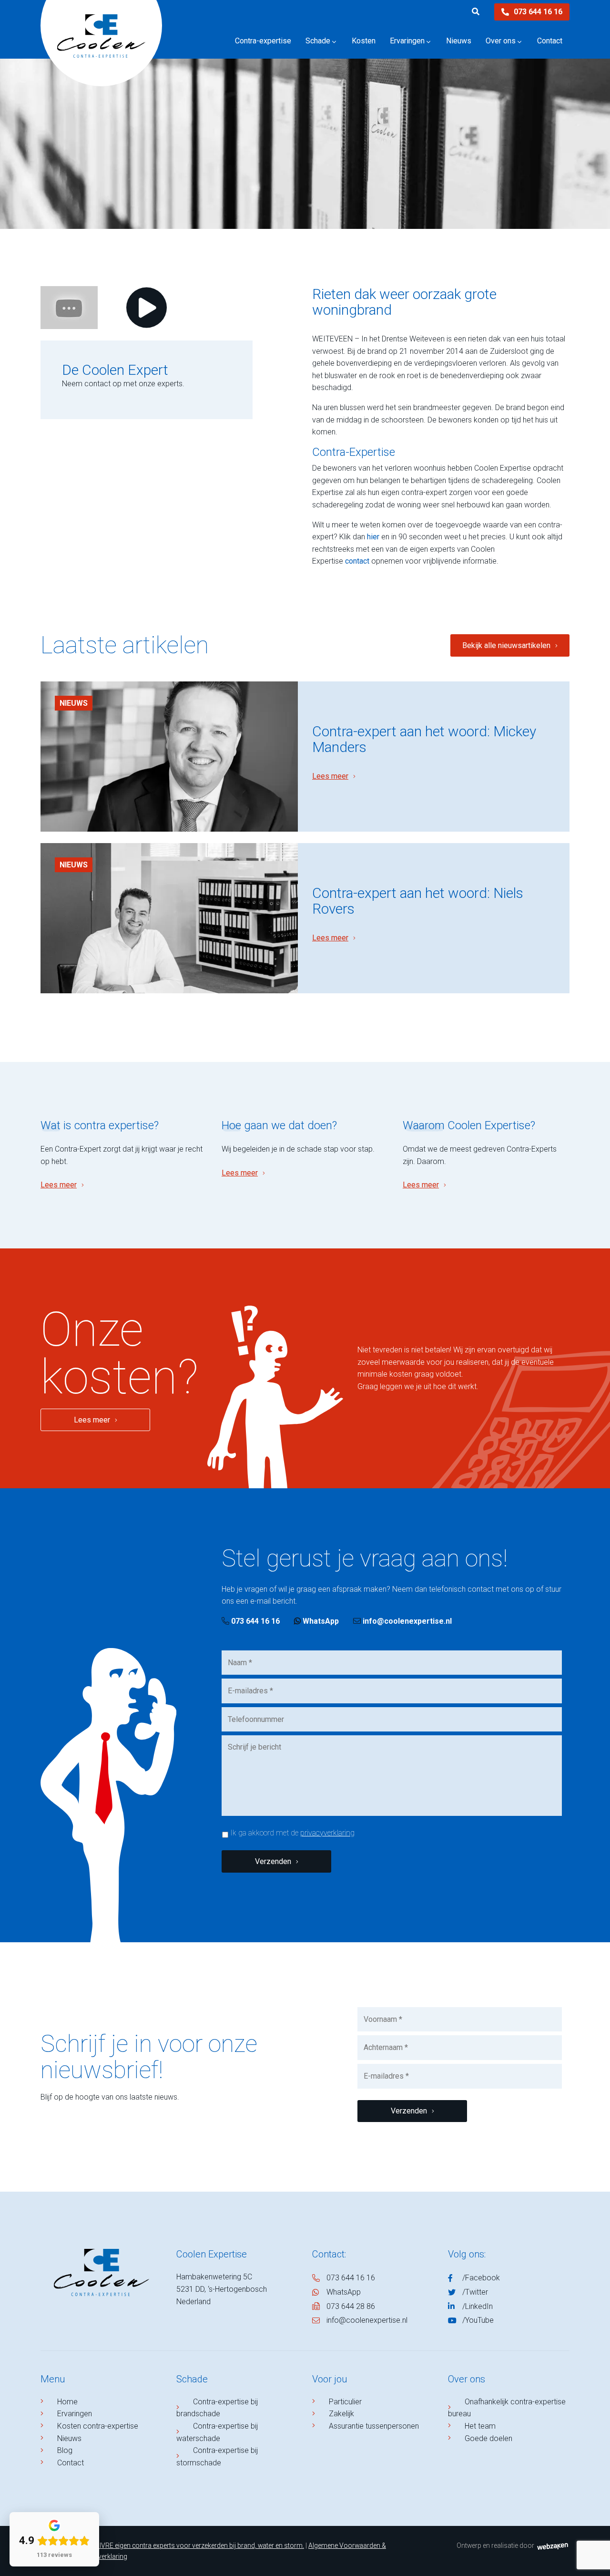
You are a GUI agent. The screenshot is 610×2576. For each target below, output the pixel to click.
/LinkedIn (478, 2306)
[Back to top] (592, 2558)
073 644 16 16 (538, 12)
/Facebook (481, 2278)
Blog (65, 2450)
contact (357, 561)
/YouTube (478, 2320)
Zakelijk (341, 2414)
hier (373, 537)
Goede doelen (488, 2438)
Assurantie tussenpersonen (374, 2426)
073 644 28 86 (351, 2306)
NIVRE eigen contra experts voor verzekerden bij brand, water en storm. (199, 2545)
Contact (71, 2463)
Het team (480, 2426)
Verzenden (273, 1861)
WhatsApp (320, 1621)
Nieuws (74, 703)
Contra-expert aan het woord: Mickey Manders (424, 739)
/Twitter (475, 2292)
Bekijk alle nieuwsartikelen (506, 645)
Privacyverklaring (102, 2556)
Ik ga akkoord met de (292, 1833)
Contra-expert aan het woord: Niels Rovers (418, 901)
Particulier (345, 2402)
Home (67, 2402)
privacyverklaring (327, 1833)
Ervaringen (75, 2414)
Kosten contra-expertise (98, 2426)
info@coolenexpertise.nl (407, 1621)
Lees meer (330, 776)
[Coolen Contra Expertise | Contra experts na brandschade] (101, 50)
